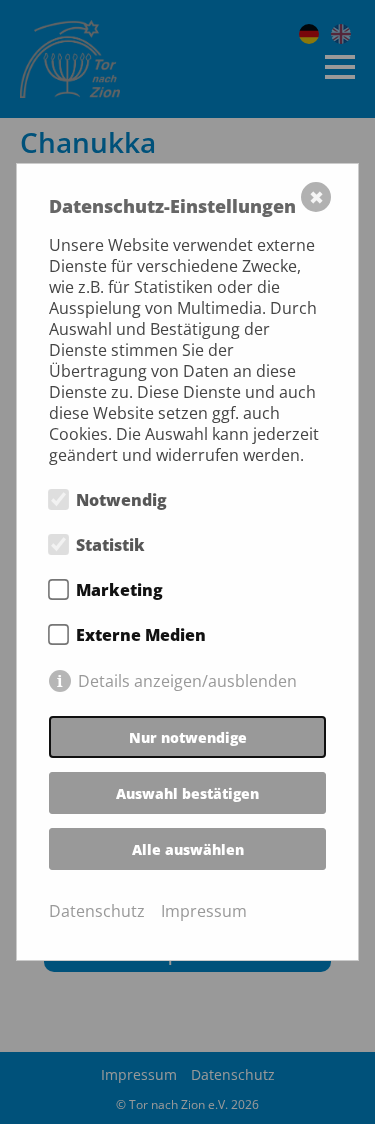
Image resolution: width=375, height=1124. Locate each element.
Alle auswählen (188, 849)
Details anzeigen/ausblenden (187, 681)
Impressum (204, 911)
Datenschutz (97, 911)
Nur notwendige (188, 737)
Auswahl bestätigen (187, 793)
